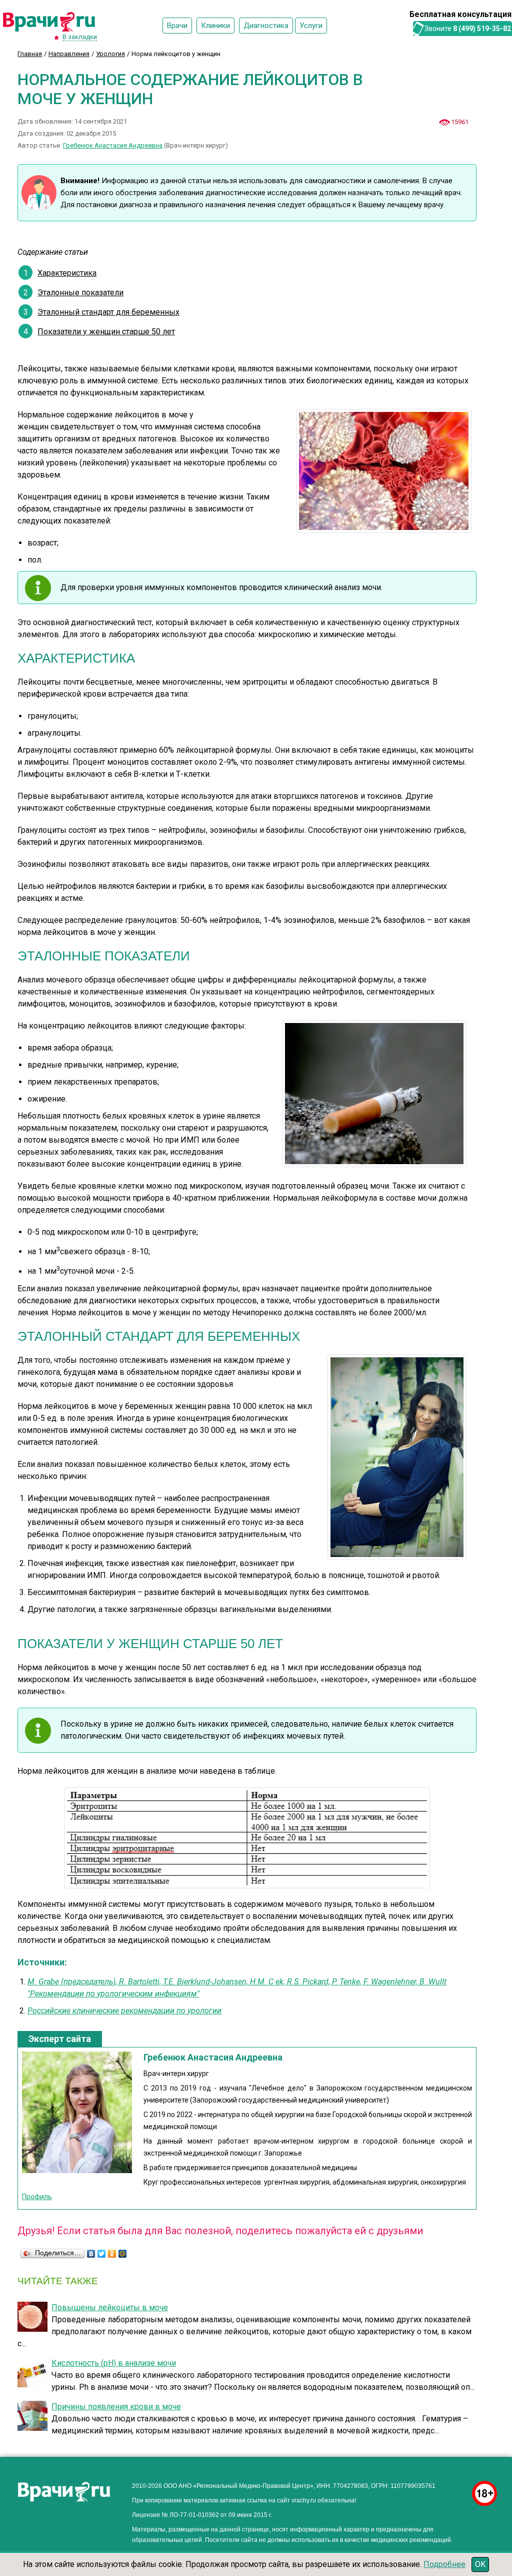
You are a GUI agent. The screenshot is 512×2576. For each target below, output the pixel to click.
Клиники (215, 26)
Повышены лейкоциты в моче (110, 2307)
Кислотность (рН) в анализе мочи (114, 2363)
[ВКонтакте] (91, 2254)
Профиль (37, 2197)
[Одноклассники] (112, 2254)
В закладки (80, 37)
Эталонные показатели (80, 293)
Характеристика (67, 273)
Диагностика (266, 26)
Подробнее (444, 2564)
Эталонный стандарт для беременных (108, 312)
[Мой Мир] (123, 2254)
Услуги (311, 26)
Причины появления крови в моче (116, 2407)
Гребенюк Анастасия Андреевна (113, 145)
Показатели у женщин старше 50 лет (106, 332)
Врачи (177, 26)
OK (480, 2564)
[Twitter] (102, 2254)
